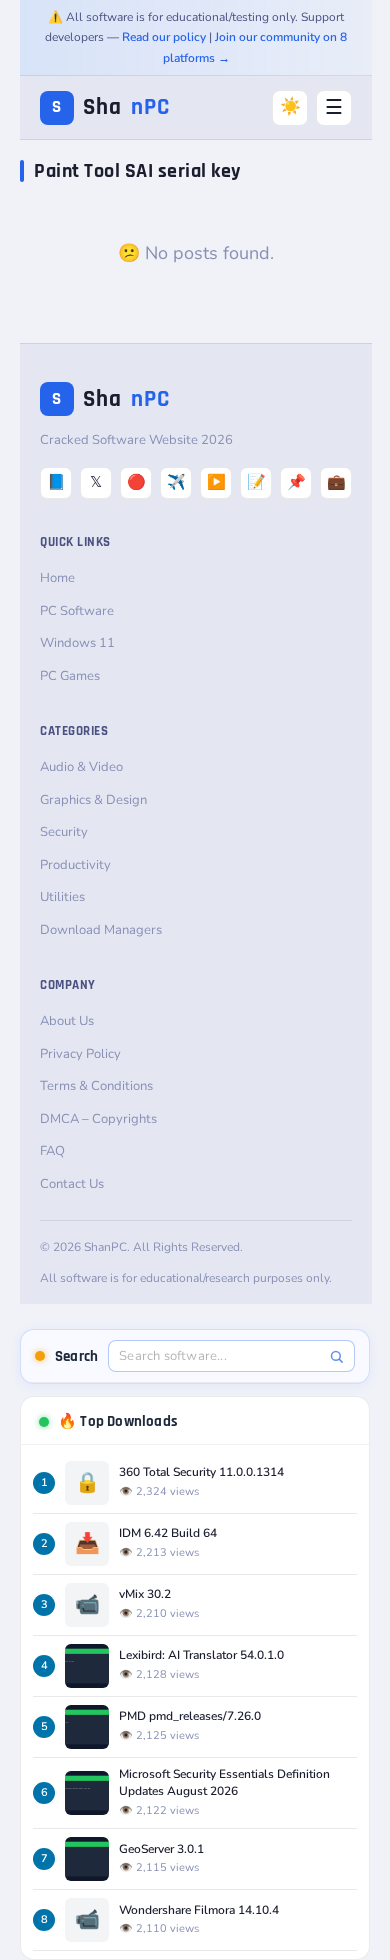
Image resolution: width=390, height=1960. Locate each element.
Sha (111, 107)
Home (57, 578)
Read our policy (164, 37)
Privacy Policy (80, 1054)
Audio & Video (81, 767)
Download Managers (101, 930)
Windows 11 (77, 643)
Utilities (62, 897)
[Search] (336, 1356)
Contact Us (72, 1184)
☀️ (290, 106)
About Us (67, 1021)
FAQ (52, 1151)
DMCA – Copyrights (98, 1119)
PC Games (70, 676)
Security (64, 832)
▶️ (216, 482)
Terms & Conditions (96, 1086)
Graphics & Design (93, 800)
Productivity (75, 865)
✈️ (176, 482)
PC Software (77, 611)
